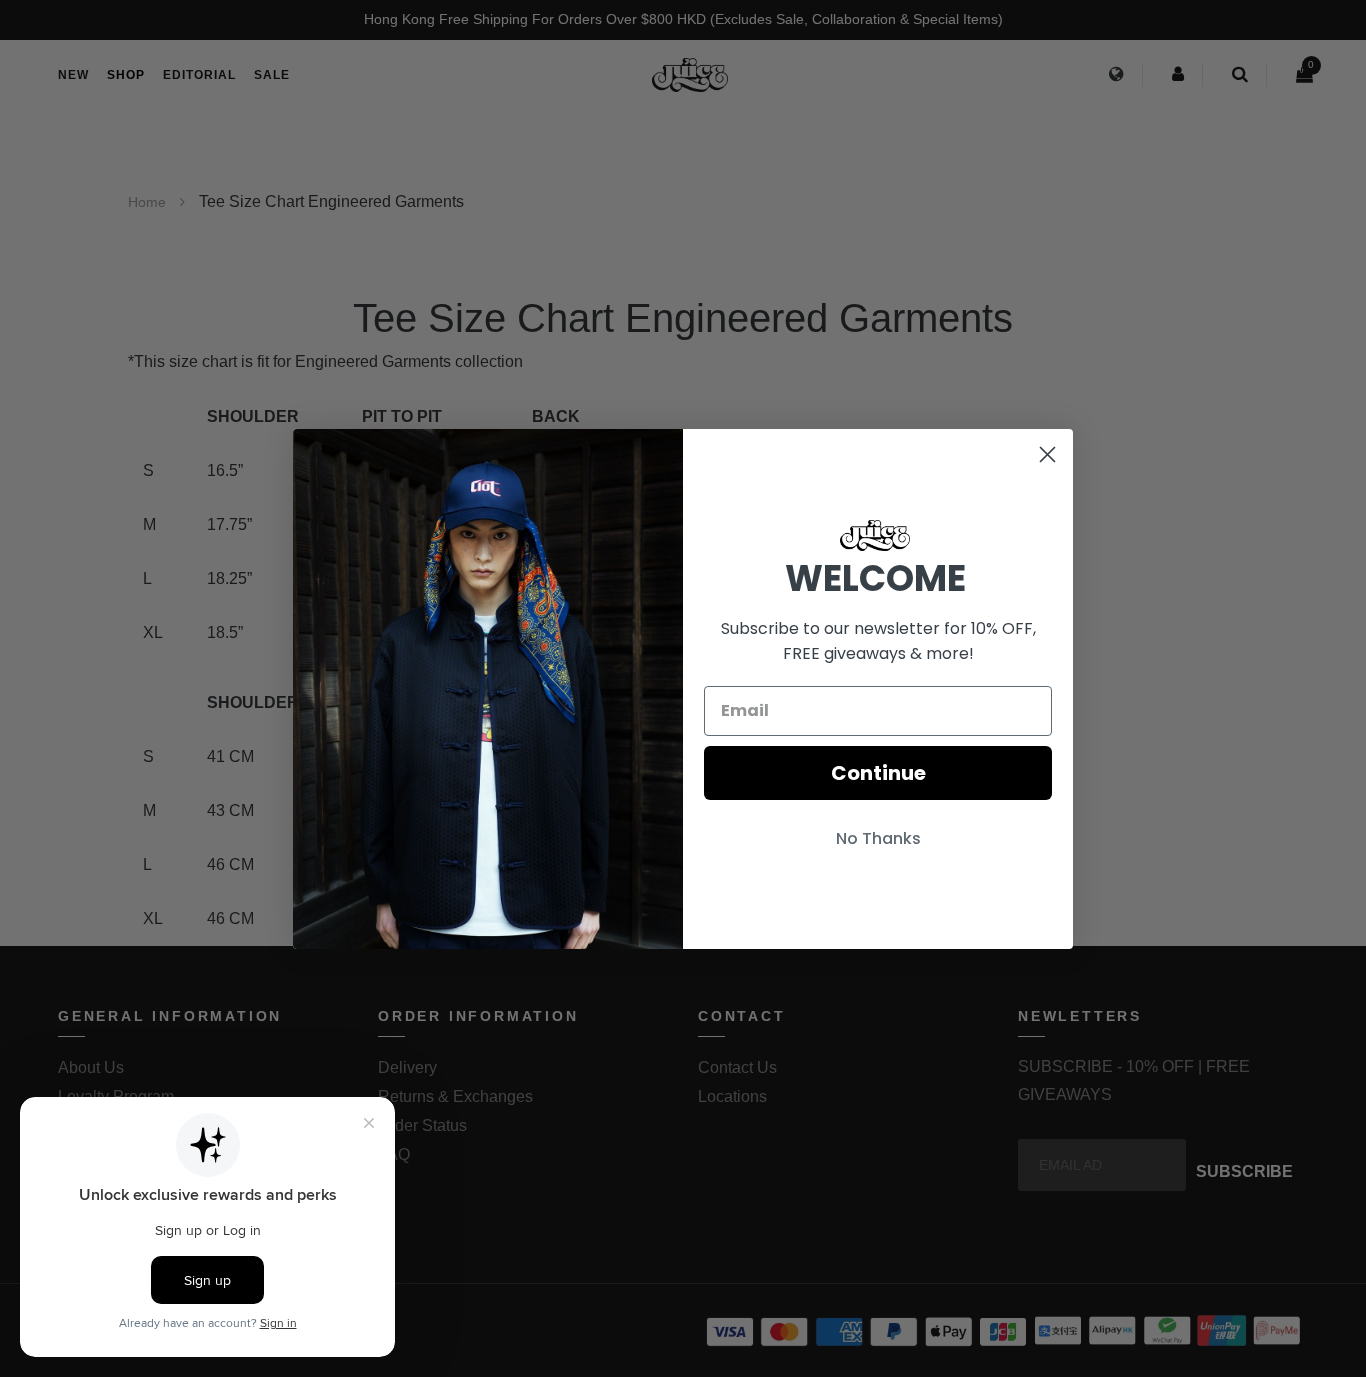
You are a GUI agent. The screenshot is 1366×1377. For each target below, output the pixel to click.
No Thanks (878, 838)
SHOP (126, 75)
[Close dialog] (1047, 454)
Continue (878, 773)
